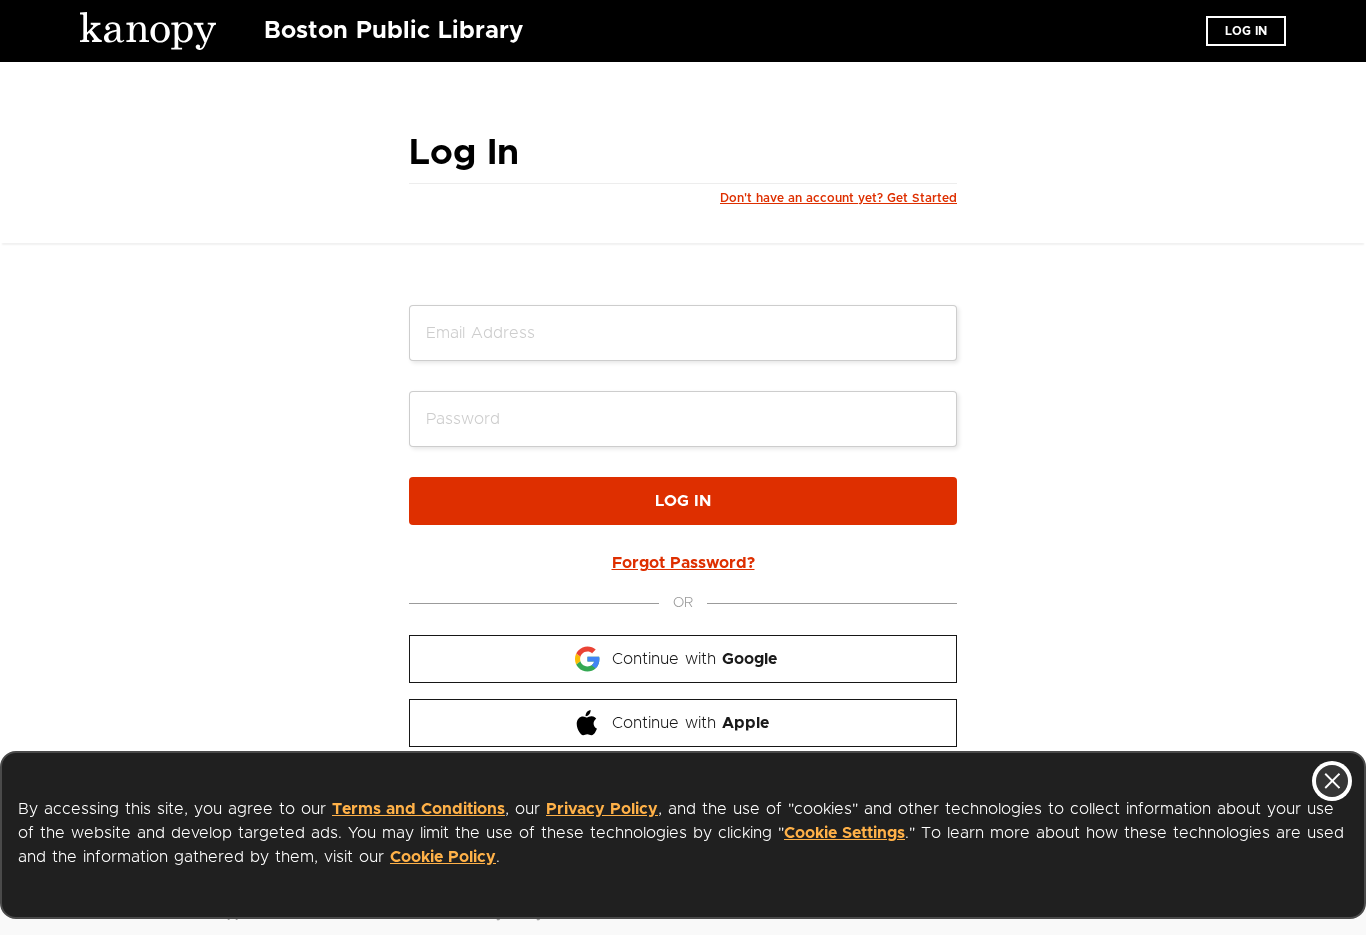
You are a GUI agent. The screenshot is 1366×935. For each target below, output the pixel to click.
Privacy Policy (602, 809)
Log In (683, 501)
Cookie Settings (844, 833)
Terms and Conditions (418, 809)
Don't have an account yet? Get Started (838, 198)
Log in (1246, 31)
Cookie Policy (443, 857)
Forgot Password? (683, 563)
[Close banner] (1332, 781)
